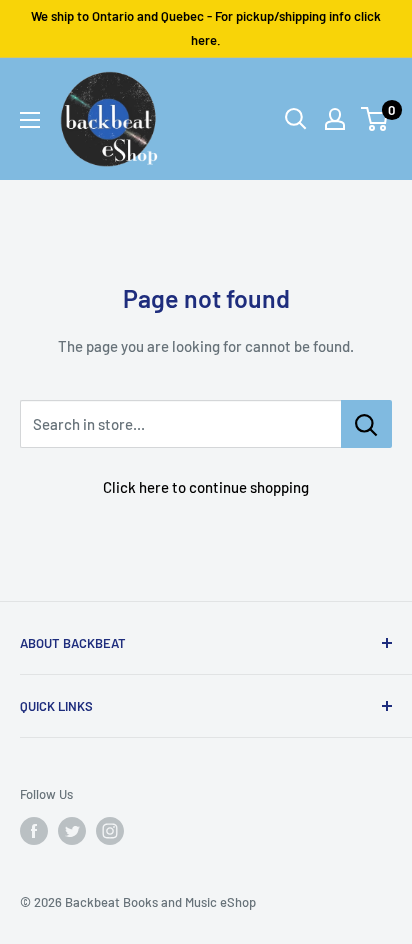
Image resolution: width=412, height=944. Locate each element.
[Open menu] (30, 120)
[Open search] (296, 119)
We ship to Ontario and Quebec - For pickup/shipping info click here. (206, 28)
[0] (375, 119)
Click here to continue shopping (206, 487)
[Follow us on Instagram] (110, 831)
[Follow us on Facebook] (34, 831)
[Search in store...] (366, 424)
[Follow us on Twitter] (72, 831)
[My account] (335, 119)
